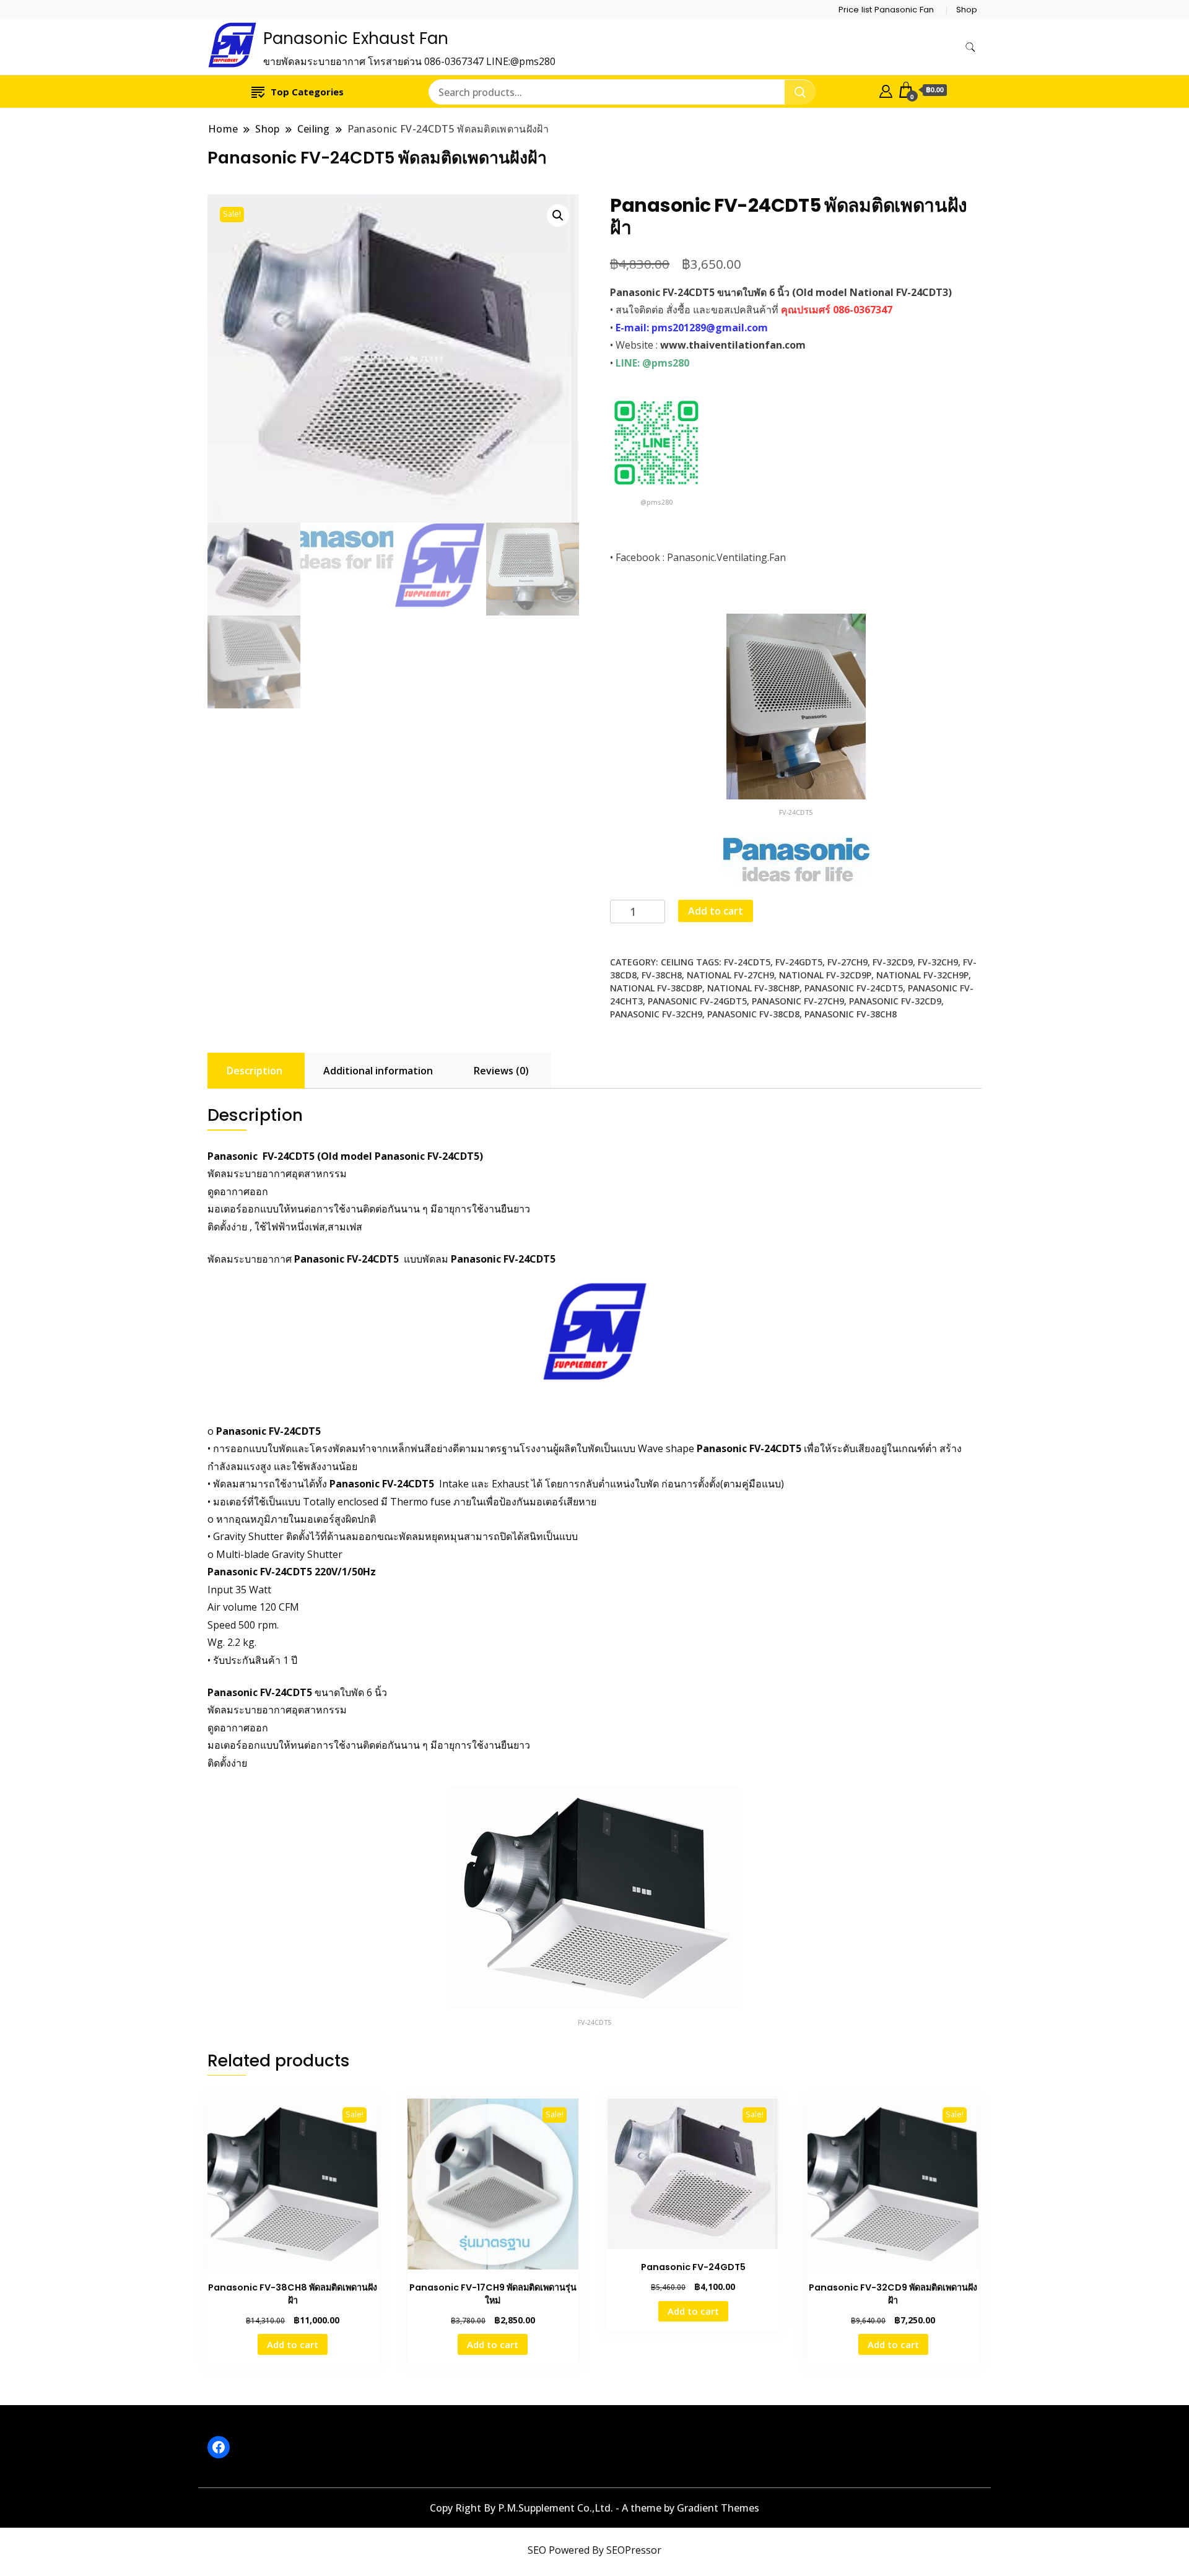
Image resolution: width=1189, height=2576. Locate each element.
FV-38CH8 (662, 975)
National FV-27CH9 (730, 975)
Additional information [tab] (378, 1071)
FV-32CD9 (893, 962)
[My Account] (886, 90)
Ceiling (677, 962)
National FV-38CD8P (656, 988)
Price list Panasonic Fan (886, 10)
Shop (967, 10)
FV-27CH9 (847, 962)
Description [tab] (255, 1071)
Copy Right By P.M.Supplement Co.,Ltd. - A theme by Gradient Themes (594, 2508)
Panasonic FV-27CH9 (798, 1001)
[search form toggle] (970, 47)
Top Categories (307, 92)
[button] (558, 215)
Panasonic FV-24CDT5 (854, 988)
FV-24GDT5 (799, 962)
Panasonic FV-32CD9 (895, 1001)
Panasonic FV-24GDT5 (697, 1001)
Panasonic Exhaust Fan (356, 38)
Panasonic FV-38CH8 (851, 1014)
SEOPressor (634, 2550)
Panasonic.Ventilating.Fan (726, 557)
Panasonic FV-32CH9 (656, 1014)
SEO (537, 2550)
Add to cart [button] (293, 2344)
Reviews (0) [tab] (501, 1071)
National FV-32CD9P (825, 975)
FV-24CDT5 (747, 962)
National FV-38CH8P (753, 988)
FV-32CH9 (938, 962)
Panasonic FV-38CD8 (753, 1014)
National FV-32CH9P (922, 975)
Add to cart (716, 911)
